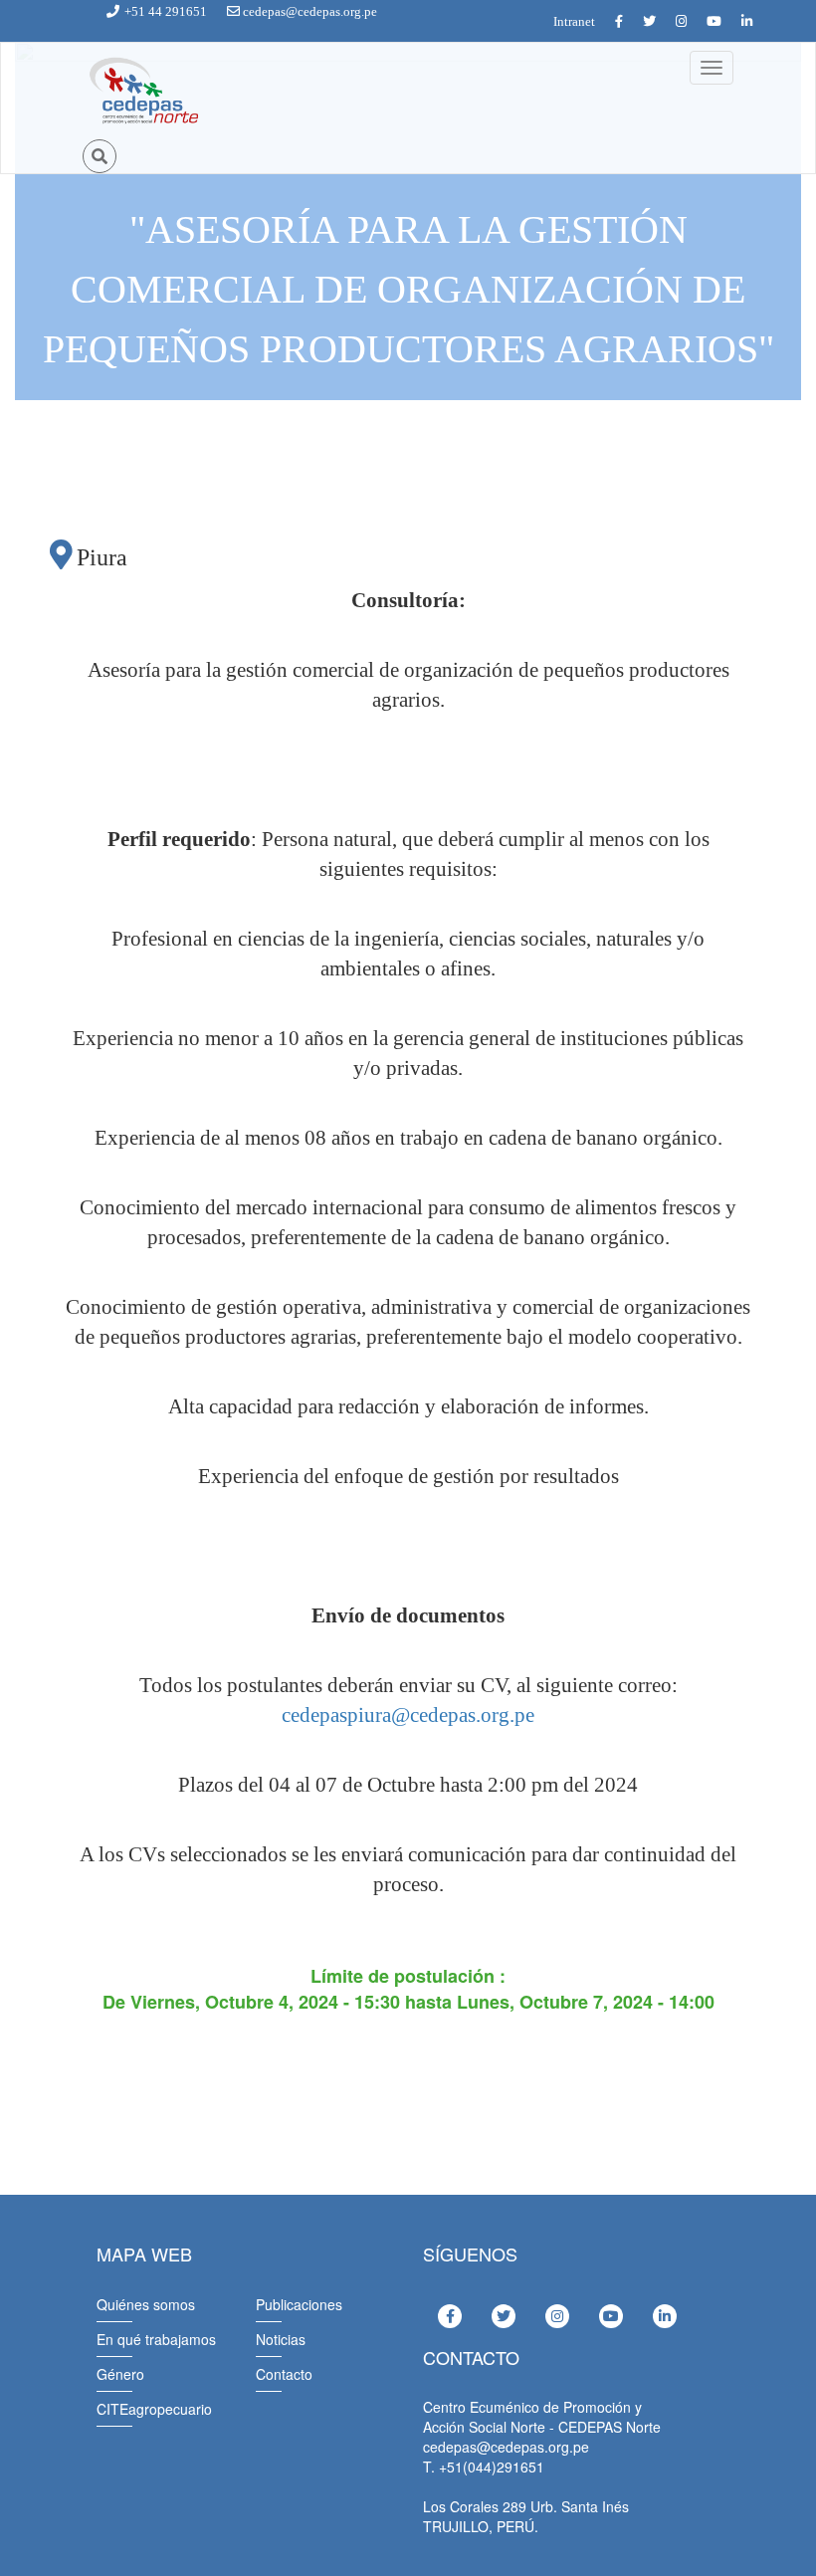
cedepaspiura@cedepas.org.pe (408, 1715)
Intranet (574, 21)
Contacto (284, 2374)
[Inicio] (142, 92)
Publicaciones (299, 2304)
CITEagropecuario (154, 2409)
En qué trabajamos (156, 2339)
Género (120, 2374)
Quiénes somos (146, 2304)
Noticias (281, 2339)
